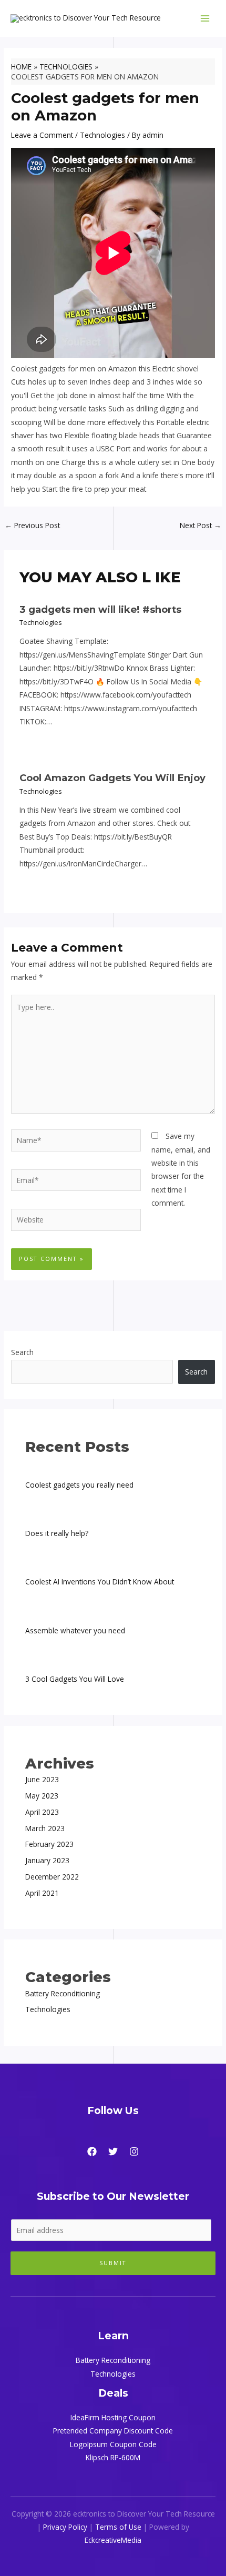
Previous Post (32, 525)
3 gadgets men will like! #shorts (100, 609)
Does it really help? (57, 1533)
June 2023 (42, 1779)
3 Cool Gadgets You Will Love (75, 1679)
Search (22, 1352)
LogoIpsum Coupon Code (113, 2444)
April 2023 (42, 1812)
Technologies (102, 135)
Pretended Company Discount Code (113, 2431)
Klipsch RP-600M (113, 2457)
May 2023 (42, 1796)
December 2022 (52, 1877)
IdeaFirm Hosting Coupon (113, 2417)
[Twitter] (113, 2151)
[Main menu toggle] (205, 19)
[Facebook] (92, 2151)
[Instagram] (134, 2151)
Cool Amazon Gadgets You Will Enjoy (112, 778)
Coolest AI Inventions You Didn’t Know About (100, 1582)
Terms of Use (118, 2527)
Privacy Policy (65, 2527)
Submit (113, 2263)
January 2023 (47, 1860)
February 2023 (49, 1844)
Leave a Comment (42, 135)
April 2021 (42, 1893)
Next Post (201, 525)
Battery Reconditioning (63, 1993)
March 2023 (45, 1828)
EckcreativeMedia (113, 2540)
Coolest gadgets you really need (79, 1485)
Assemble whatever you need (75, 1630)
